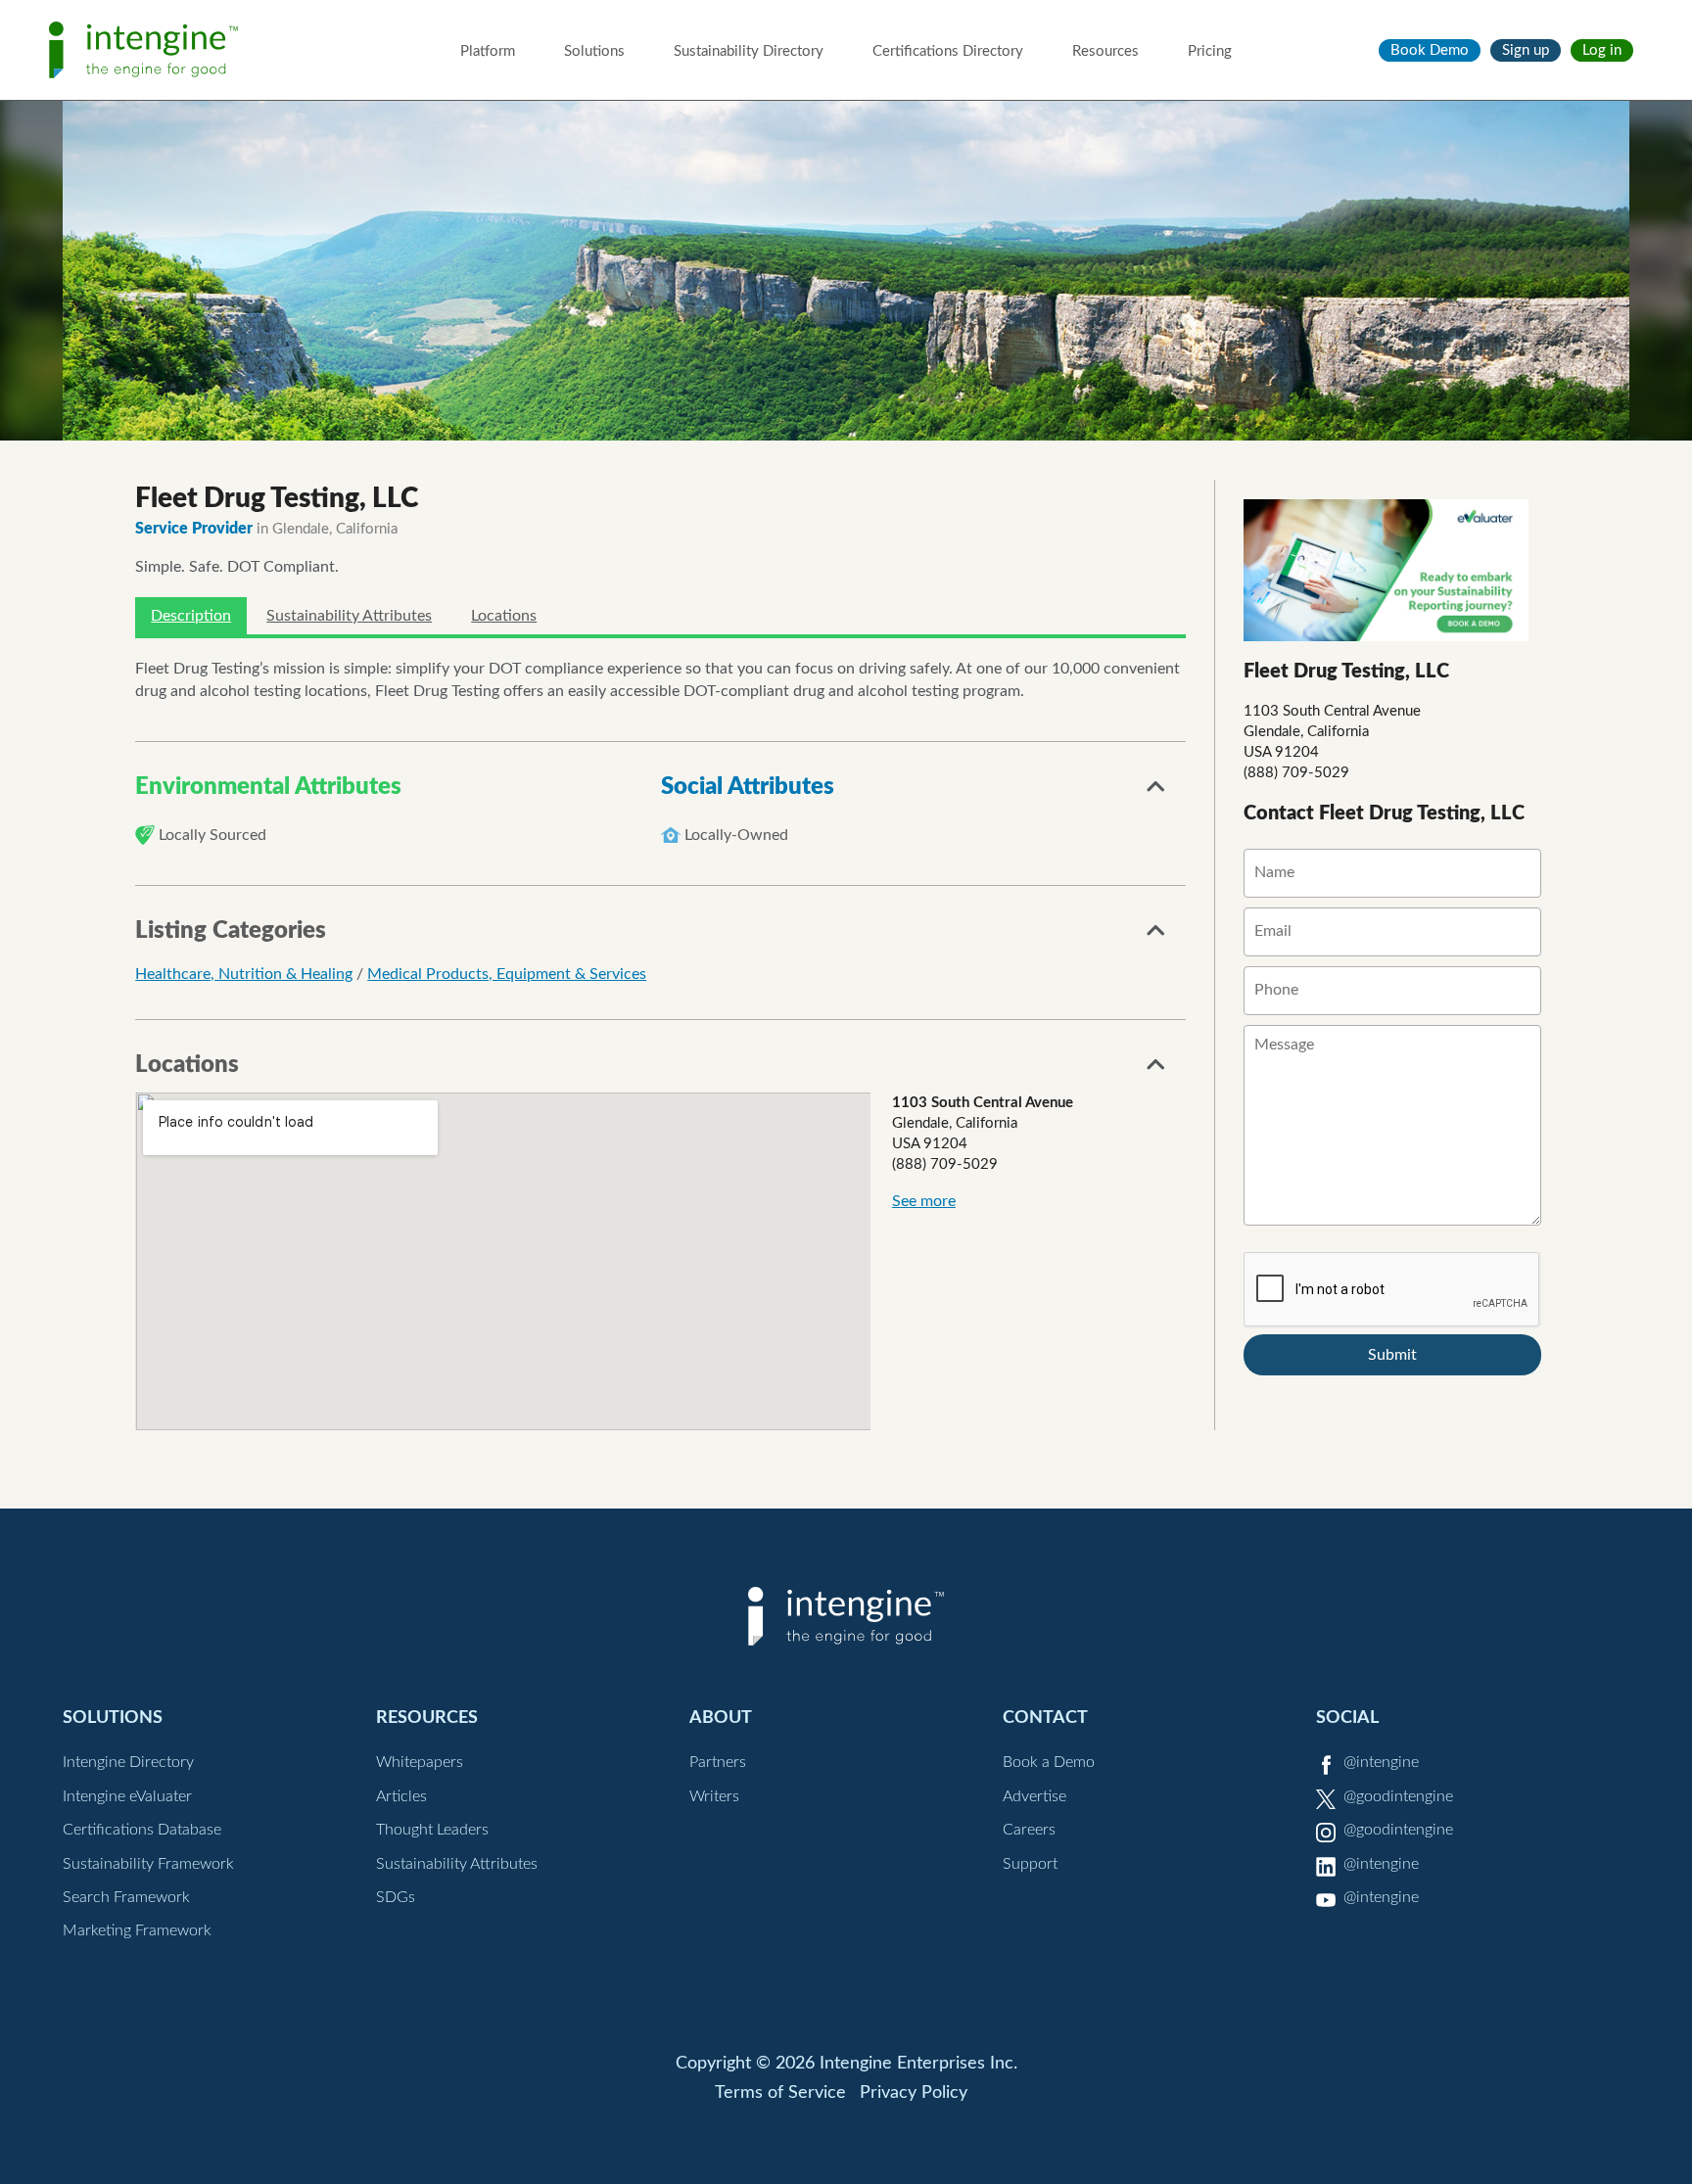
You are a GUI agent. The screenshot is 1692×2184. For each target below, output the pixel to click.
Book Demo (1430, 50)
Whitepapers (420, 1762)
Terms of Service (780, 2093)
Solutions (594, 51)
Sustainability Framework (148, 1864)
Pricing (1210, 51)
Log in (1602, 50)
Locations (504, 616)
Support (1030, 1864)
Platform (488, 51)
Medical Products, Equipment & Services (507, 974)
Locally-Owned (736, 835)
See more (924, 1201)
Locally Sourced (212, 835)
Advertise (1034, 1796)
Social (1347, 1718)
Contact (1045, 1718)
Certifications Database (142, 1830)
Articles (401, 1796)
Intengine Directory (128, 1762)
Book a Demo (1049, 1762)
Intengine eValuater (127, 1796)
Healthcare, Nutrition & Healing (244, 974)
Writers (714, 1796)
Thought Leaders (432, 1830)
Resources (1105, 51)
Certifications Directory (948, 51)
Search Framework (126, 1897)
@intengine (1381, 1762)
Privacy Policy (914, 2093)
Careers (1029, 1830)
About (721, 1718)
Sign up (1526, 50)
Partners (718, 1762)
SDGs (396, 1897)
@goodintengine (1398, 1796)
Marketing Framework (137, 1930)
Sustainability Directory (749, 51)
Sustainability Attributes (349, 616)
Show (1156, 792)
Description (191, 616)
